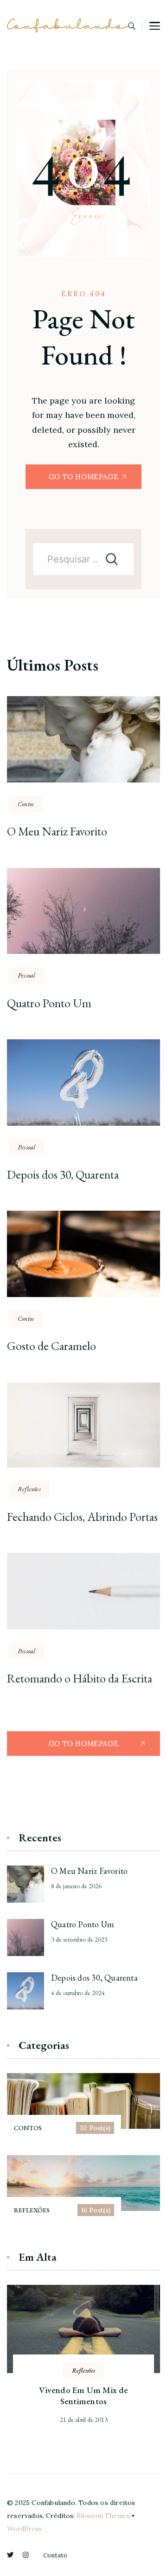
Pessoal (26, 975)
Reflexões (29, 1489)
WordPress (24, 2529)
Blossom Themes (103, 2516)
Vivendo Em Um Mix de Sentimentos (83, 2396)
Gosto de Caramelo (51, 1346)
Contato (55, 2555)
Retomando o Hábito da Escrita (80, 1678)
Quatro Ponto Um (49, 1003)
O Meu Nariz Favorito (57, 831)
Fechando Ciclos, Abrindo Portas (82, 1517)
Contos (26, 804)
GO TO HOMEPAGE (83, 477)
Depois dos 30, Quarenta (63, 1174)
